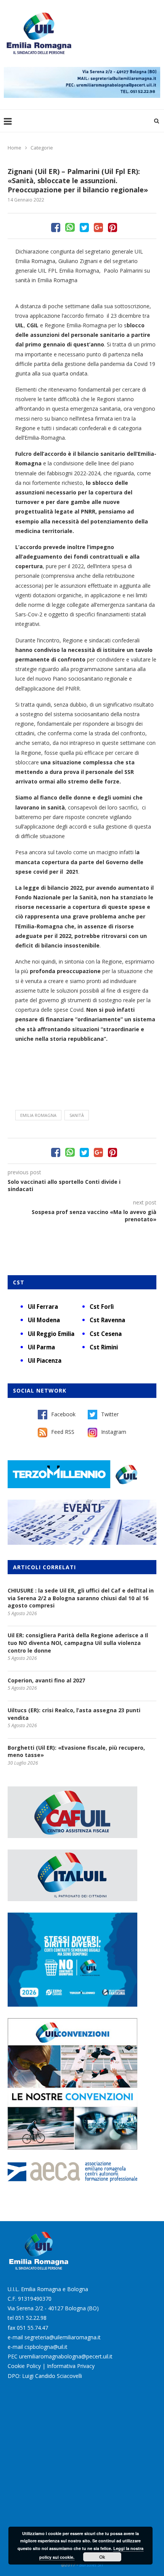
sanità (77, 1115)
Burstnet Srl (91, 2565)
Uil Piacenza (45, 1360)
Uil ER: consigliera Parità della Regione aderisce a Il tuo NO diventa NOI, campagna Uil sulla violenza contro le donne (78, 1643)
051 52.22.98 (31, 2318)
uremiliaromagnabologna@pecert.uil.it (66, 2356)
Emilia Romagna (38, 1115)
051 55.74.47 (32, 2328)
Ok (102, 2557)
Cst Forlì (102, 1307)
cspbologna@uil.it (46, 2347)
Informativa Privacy (71, 2366)
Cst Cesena (106, 1334)
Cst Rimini (104, 1347)
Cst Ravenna (107, 1320)
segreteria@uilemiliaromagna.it (63, 2337)
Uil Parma (41, 1347)
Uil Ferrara (43, 1307)
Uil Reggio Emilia (51, 1334)
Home (14, 148)
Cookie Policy (24, 2366)
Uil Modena (44, 1320)
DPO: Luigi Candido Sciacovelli (45, 2376)
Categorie (42, 148)
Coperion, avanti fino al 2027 (46, 1680)
